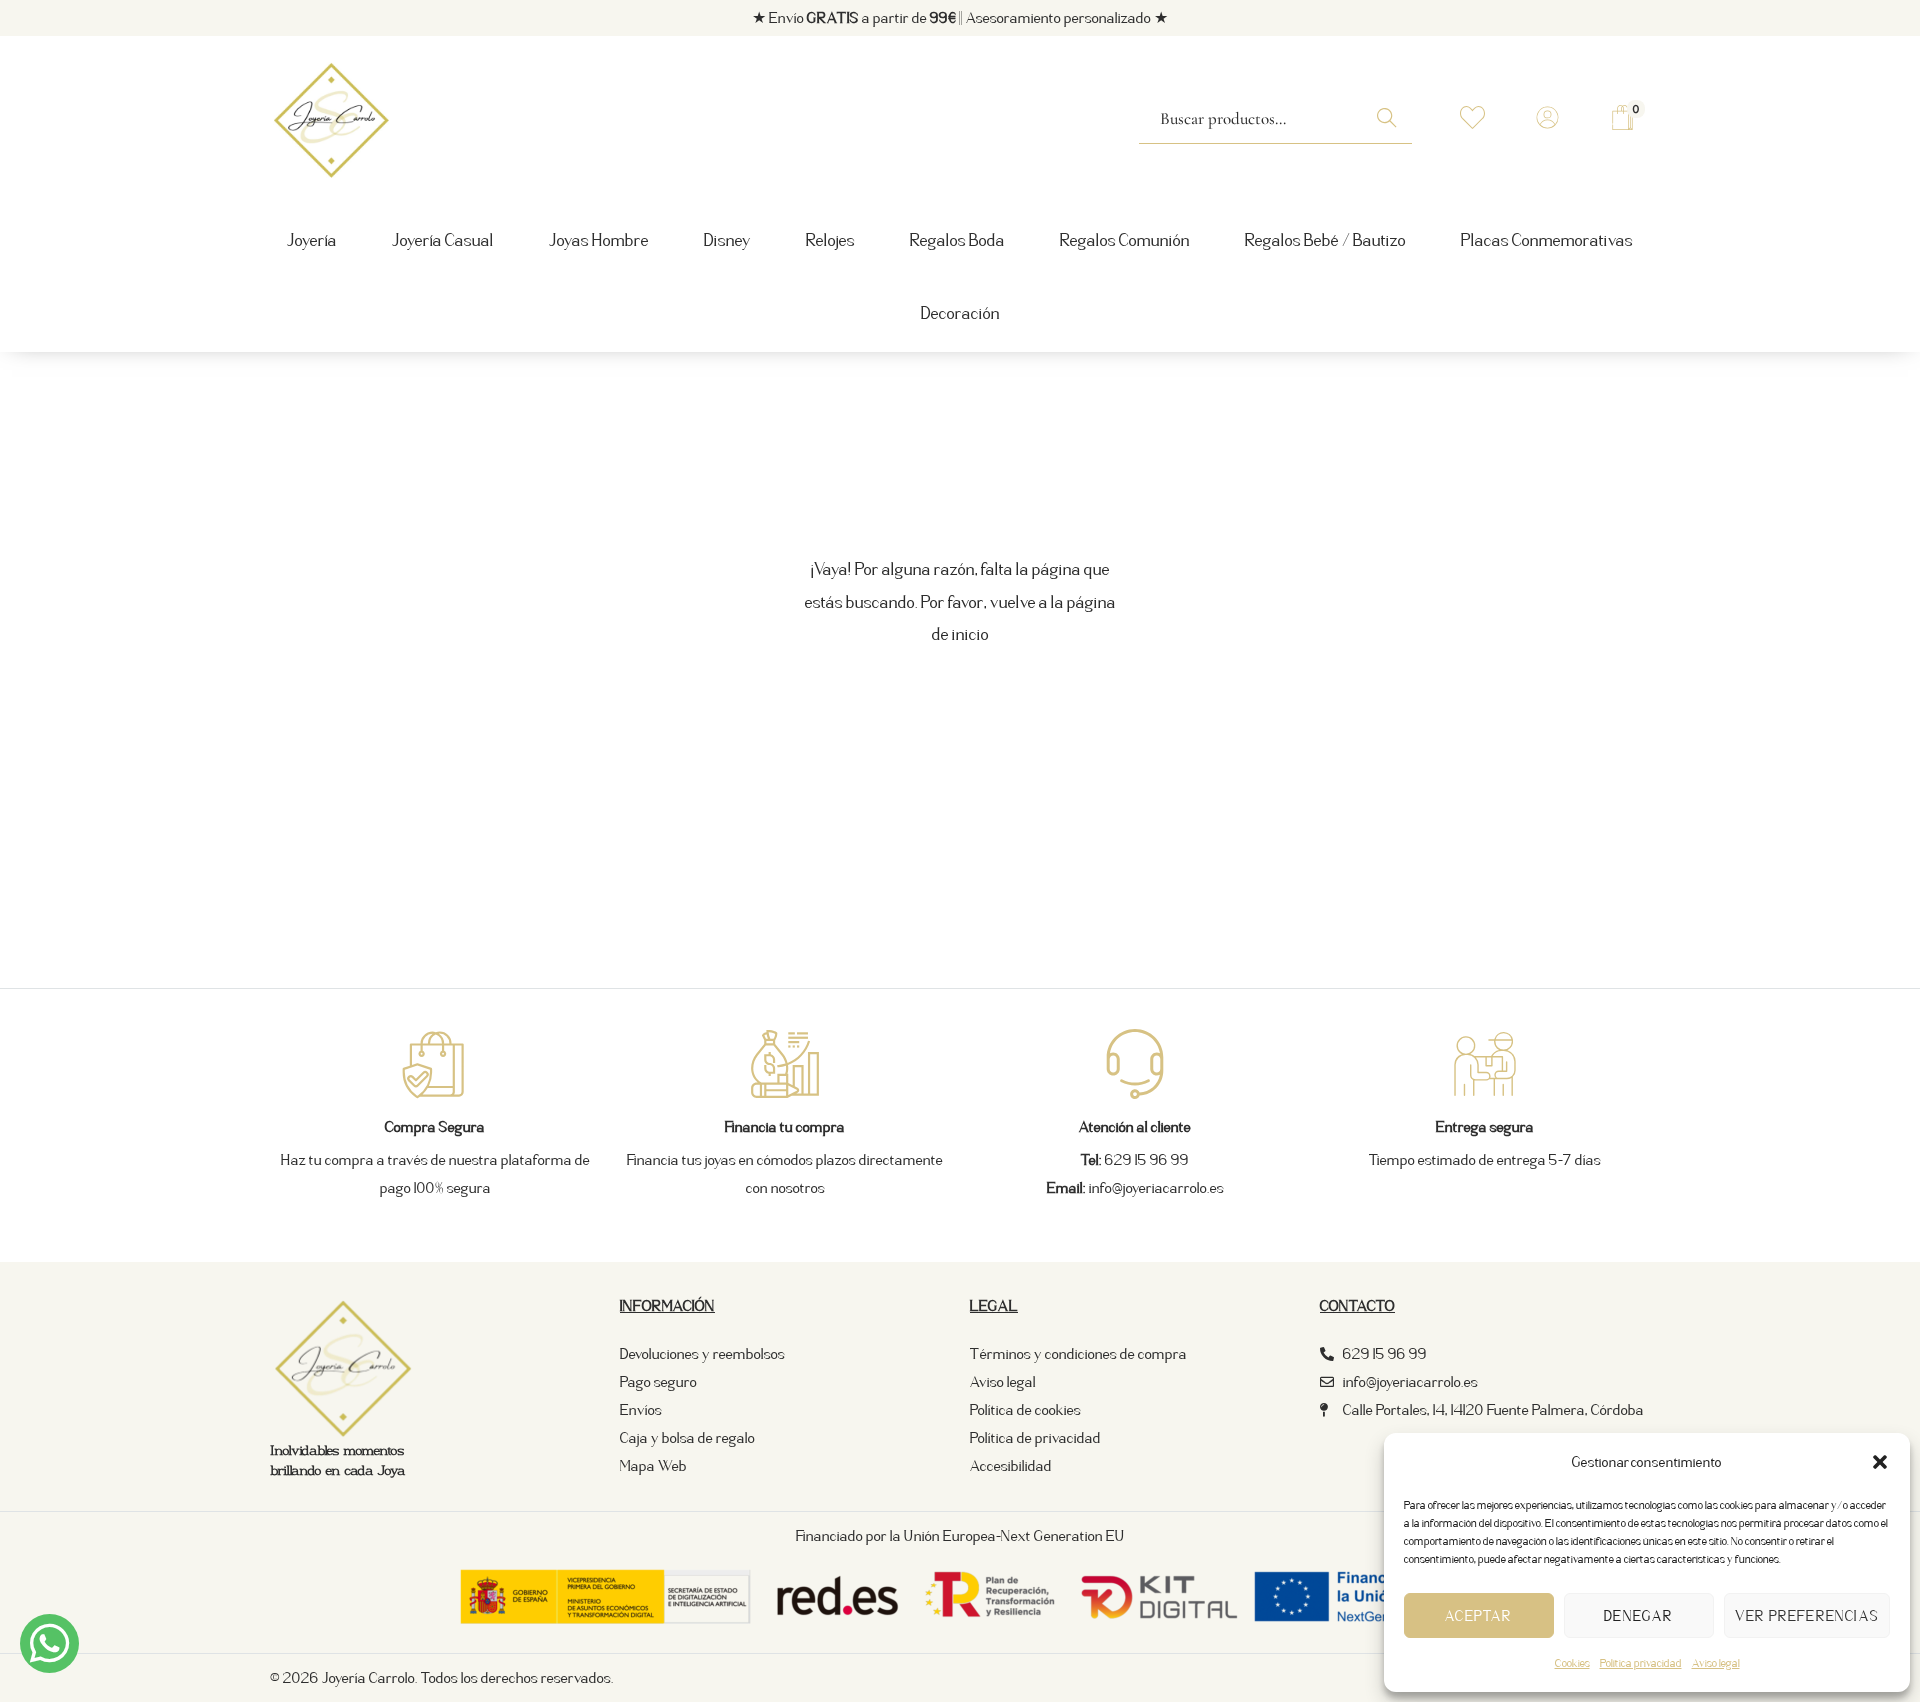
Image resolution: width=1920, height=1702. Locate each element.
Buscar (1392, 128)
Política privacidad (1641, 1663)
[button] (1880, 1462)
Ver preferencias (1807, 1616)
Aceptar (1478, 1616)
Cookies (1572, 1663)
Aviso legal (1716, 1663)
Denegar (1638, 1616)
